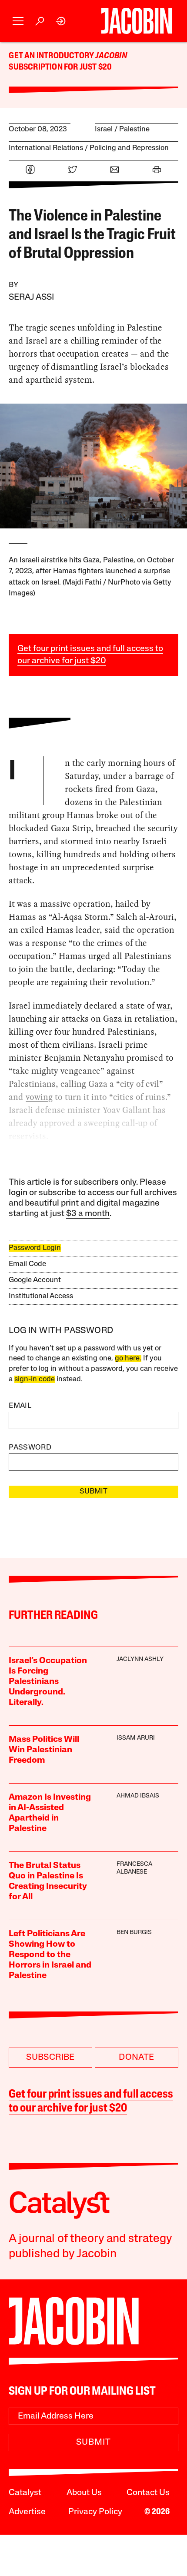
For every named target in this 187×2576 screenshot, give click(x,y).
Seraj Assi (31, 297)
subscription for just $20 (60, 67)
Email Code (27, 1264)
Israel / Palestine (122, 129)
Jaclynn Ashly (140, 1659)
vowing (39, 1097)
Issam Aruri (136, 1738)
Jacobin (111, 56)
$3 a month (88, 1214)
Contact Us (148, 2493)
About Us (84, 2493)
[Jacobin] (136, 21)
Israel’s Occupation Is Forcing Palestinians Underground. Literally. (48, 1682)
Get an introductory (52, 56)
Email (20, 1406)
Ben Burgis (134, 1933)
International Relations (46, 148)
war (163, 1006)
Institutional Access (41, 1296)
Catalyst (25, 2493)
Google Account (35, 1280)
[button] (18, 21)
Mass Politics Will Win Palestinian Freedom (44, 1750)
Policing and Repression (129, 148)
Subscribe (50, 2058)
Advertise (27, 2512)
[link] (61, 21)
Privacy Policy (95, 2512)
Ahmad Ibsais (138, 1796)
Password (30, 1448)
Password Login (35, 1248)
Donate (136, 2058)
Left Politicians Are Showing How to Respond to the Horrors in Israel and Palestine (50, 1955)
